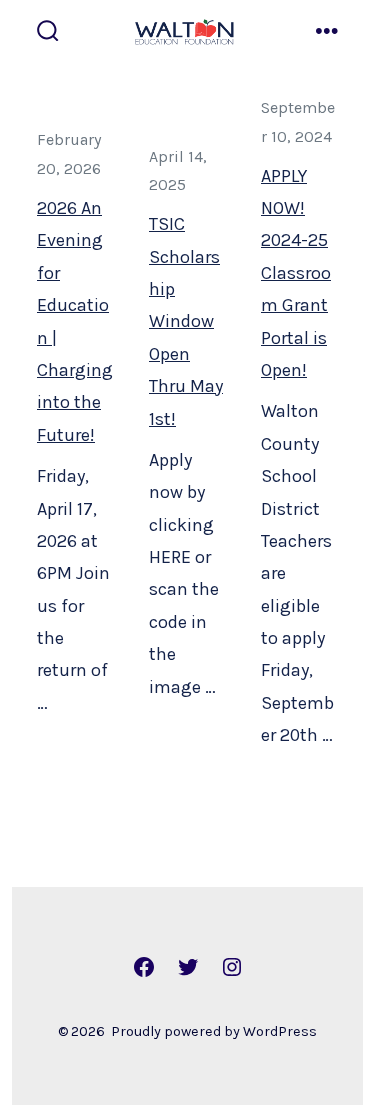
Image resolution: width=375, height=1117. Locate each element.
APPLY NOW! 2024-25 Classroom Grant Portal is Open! (296, 272)
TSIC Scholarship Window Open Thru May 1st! (186, 321)
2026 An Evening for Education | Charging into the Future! (75, 321)
